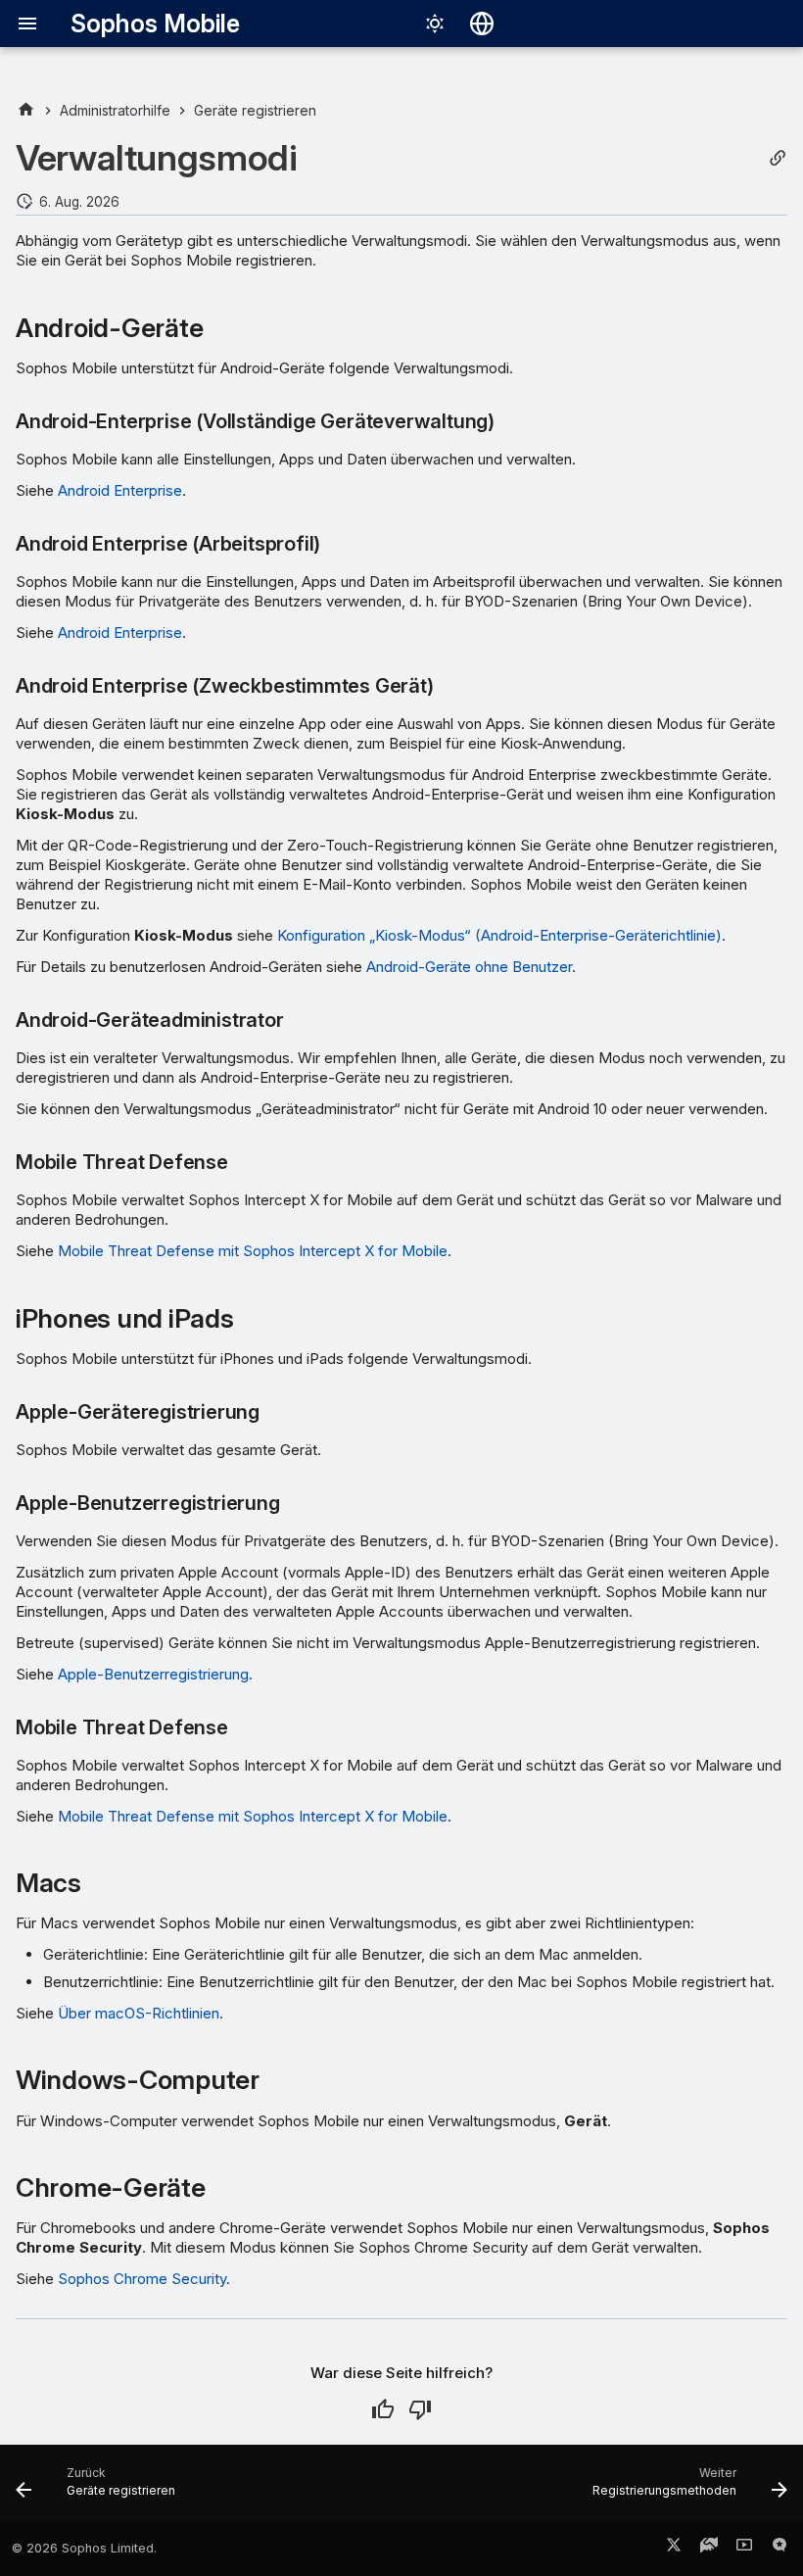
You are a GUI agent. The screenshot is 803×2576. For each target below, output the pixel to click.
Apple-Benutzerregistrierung (153, 1674)
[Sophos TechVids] (744, 2549)
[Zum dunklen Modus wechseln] (435, 24)
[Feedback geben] (779, 2549)
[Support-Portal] (709, 2549)
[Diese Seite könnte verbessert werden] (420, 2409)
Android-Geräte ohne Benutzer (469, 967)
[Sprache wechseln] (482, 24)
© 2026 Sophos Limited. (84, 2548)
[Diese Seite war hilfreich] (383, 2409)
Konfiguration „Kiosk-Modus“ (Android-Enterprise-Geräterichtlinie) (499, 935)
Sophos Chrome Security (142, 2279)
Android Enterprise (120, 490)
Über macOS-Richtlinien (139, 2013)
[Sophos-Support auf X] (674, 2549)
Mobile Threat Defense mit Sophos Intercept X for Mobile (253, 1251)
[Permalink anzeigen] (778, 158)
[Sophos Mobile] (26, 110)
